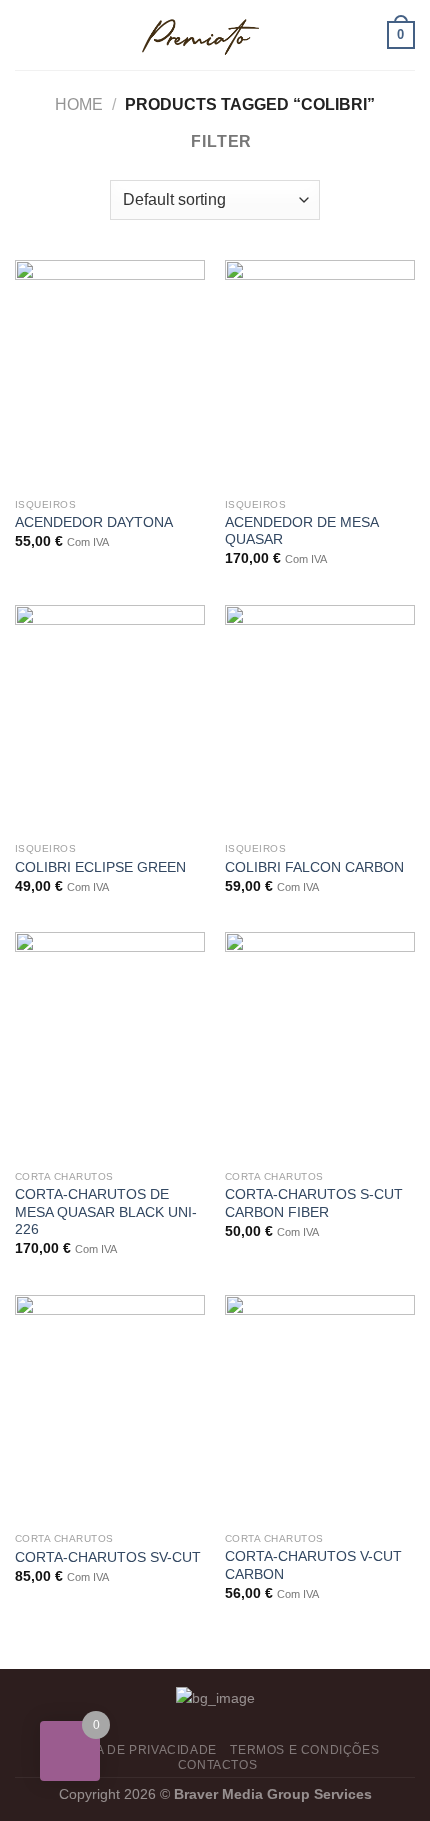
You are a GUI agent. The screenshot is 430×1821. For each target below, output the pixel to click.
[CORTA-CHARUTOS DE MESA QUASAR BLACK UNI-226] (110, 1046)
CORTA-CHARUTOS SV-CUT (108, 1557)
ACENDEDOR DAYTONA (94, 522)
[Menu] (27, 34)
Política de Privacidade (131, 1750)
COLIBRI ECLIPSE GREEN (100, 867)
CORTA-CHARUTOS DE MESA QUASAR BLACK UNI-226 (106, 1212)
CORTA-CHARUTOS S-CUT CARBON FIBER (314, 1203)
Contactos (218, 1765)
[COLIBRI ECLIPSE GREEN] (110, 719)
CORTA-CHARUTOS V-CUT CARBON (313, 1565)
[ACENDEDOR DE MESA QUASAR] (320, 374)
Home (79, 104)
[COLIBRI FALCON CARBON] (320, 719)
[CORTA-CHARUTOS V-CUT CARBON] (320, 1409)
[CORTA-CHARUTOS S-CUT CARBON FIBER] (320, 1046)
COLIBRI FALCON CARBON (314, 867)
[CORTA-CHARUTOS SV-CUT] (110, 1409)
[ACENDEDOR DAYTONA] (110, 374)
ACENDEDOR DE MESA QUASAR (301, 531)
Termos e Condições (304, 1750)
